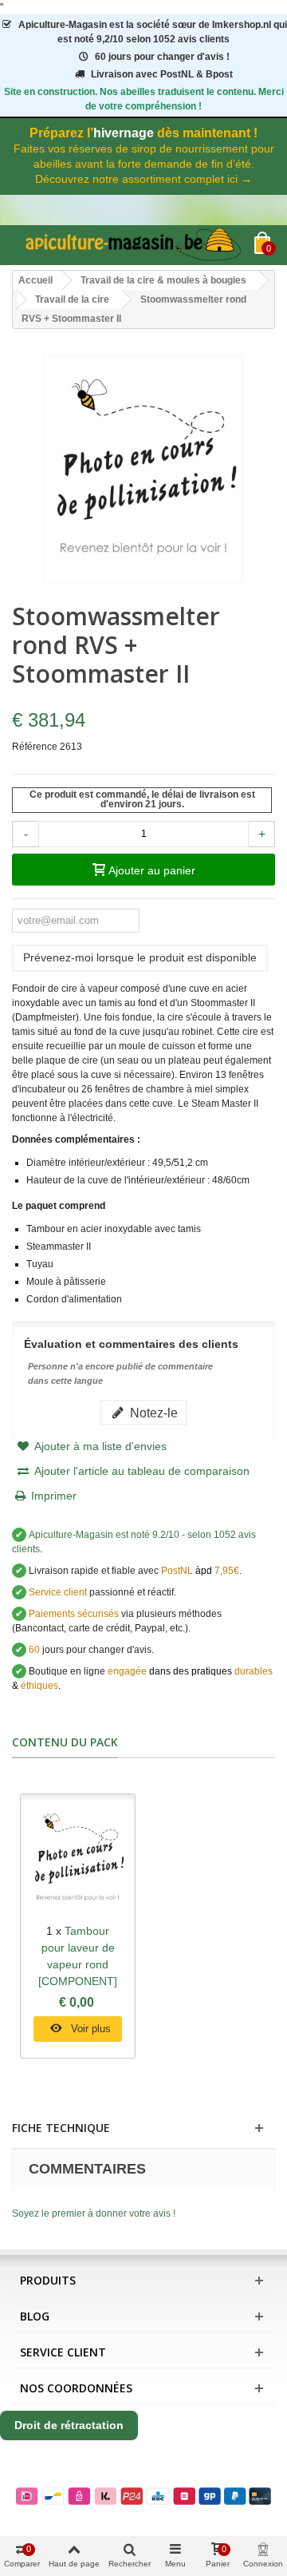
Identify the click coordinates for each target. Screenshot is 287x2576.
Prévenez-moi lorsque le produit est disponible (140, 957)
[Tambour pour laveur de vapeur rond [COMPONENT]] (78, 1859)
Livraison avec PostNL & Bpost (162, 74)
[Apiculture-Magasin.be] (133, 245)
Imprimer (54, 1496)
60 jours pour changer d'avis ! (162, 57)
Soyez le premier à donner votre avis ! (94, 2213)
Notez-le (152, 1413)
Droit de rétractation (69, 2425)
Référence (35, 747)
